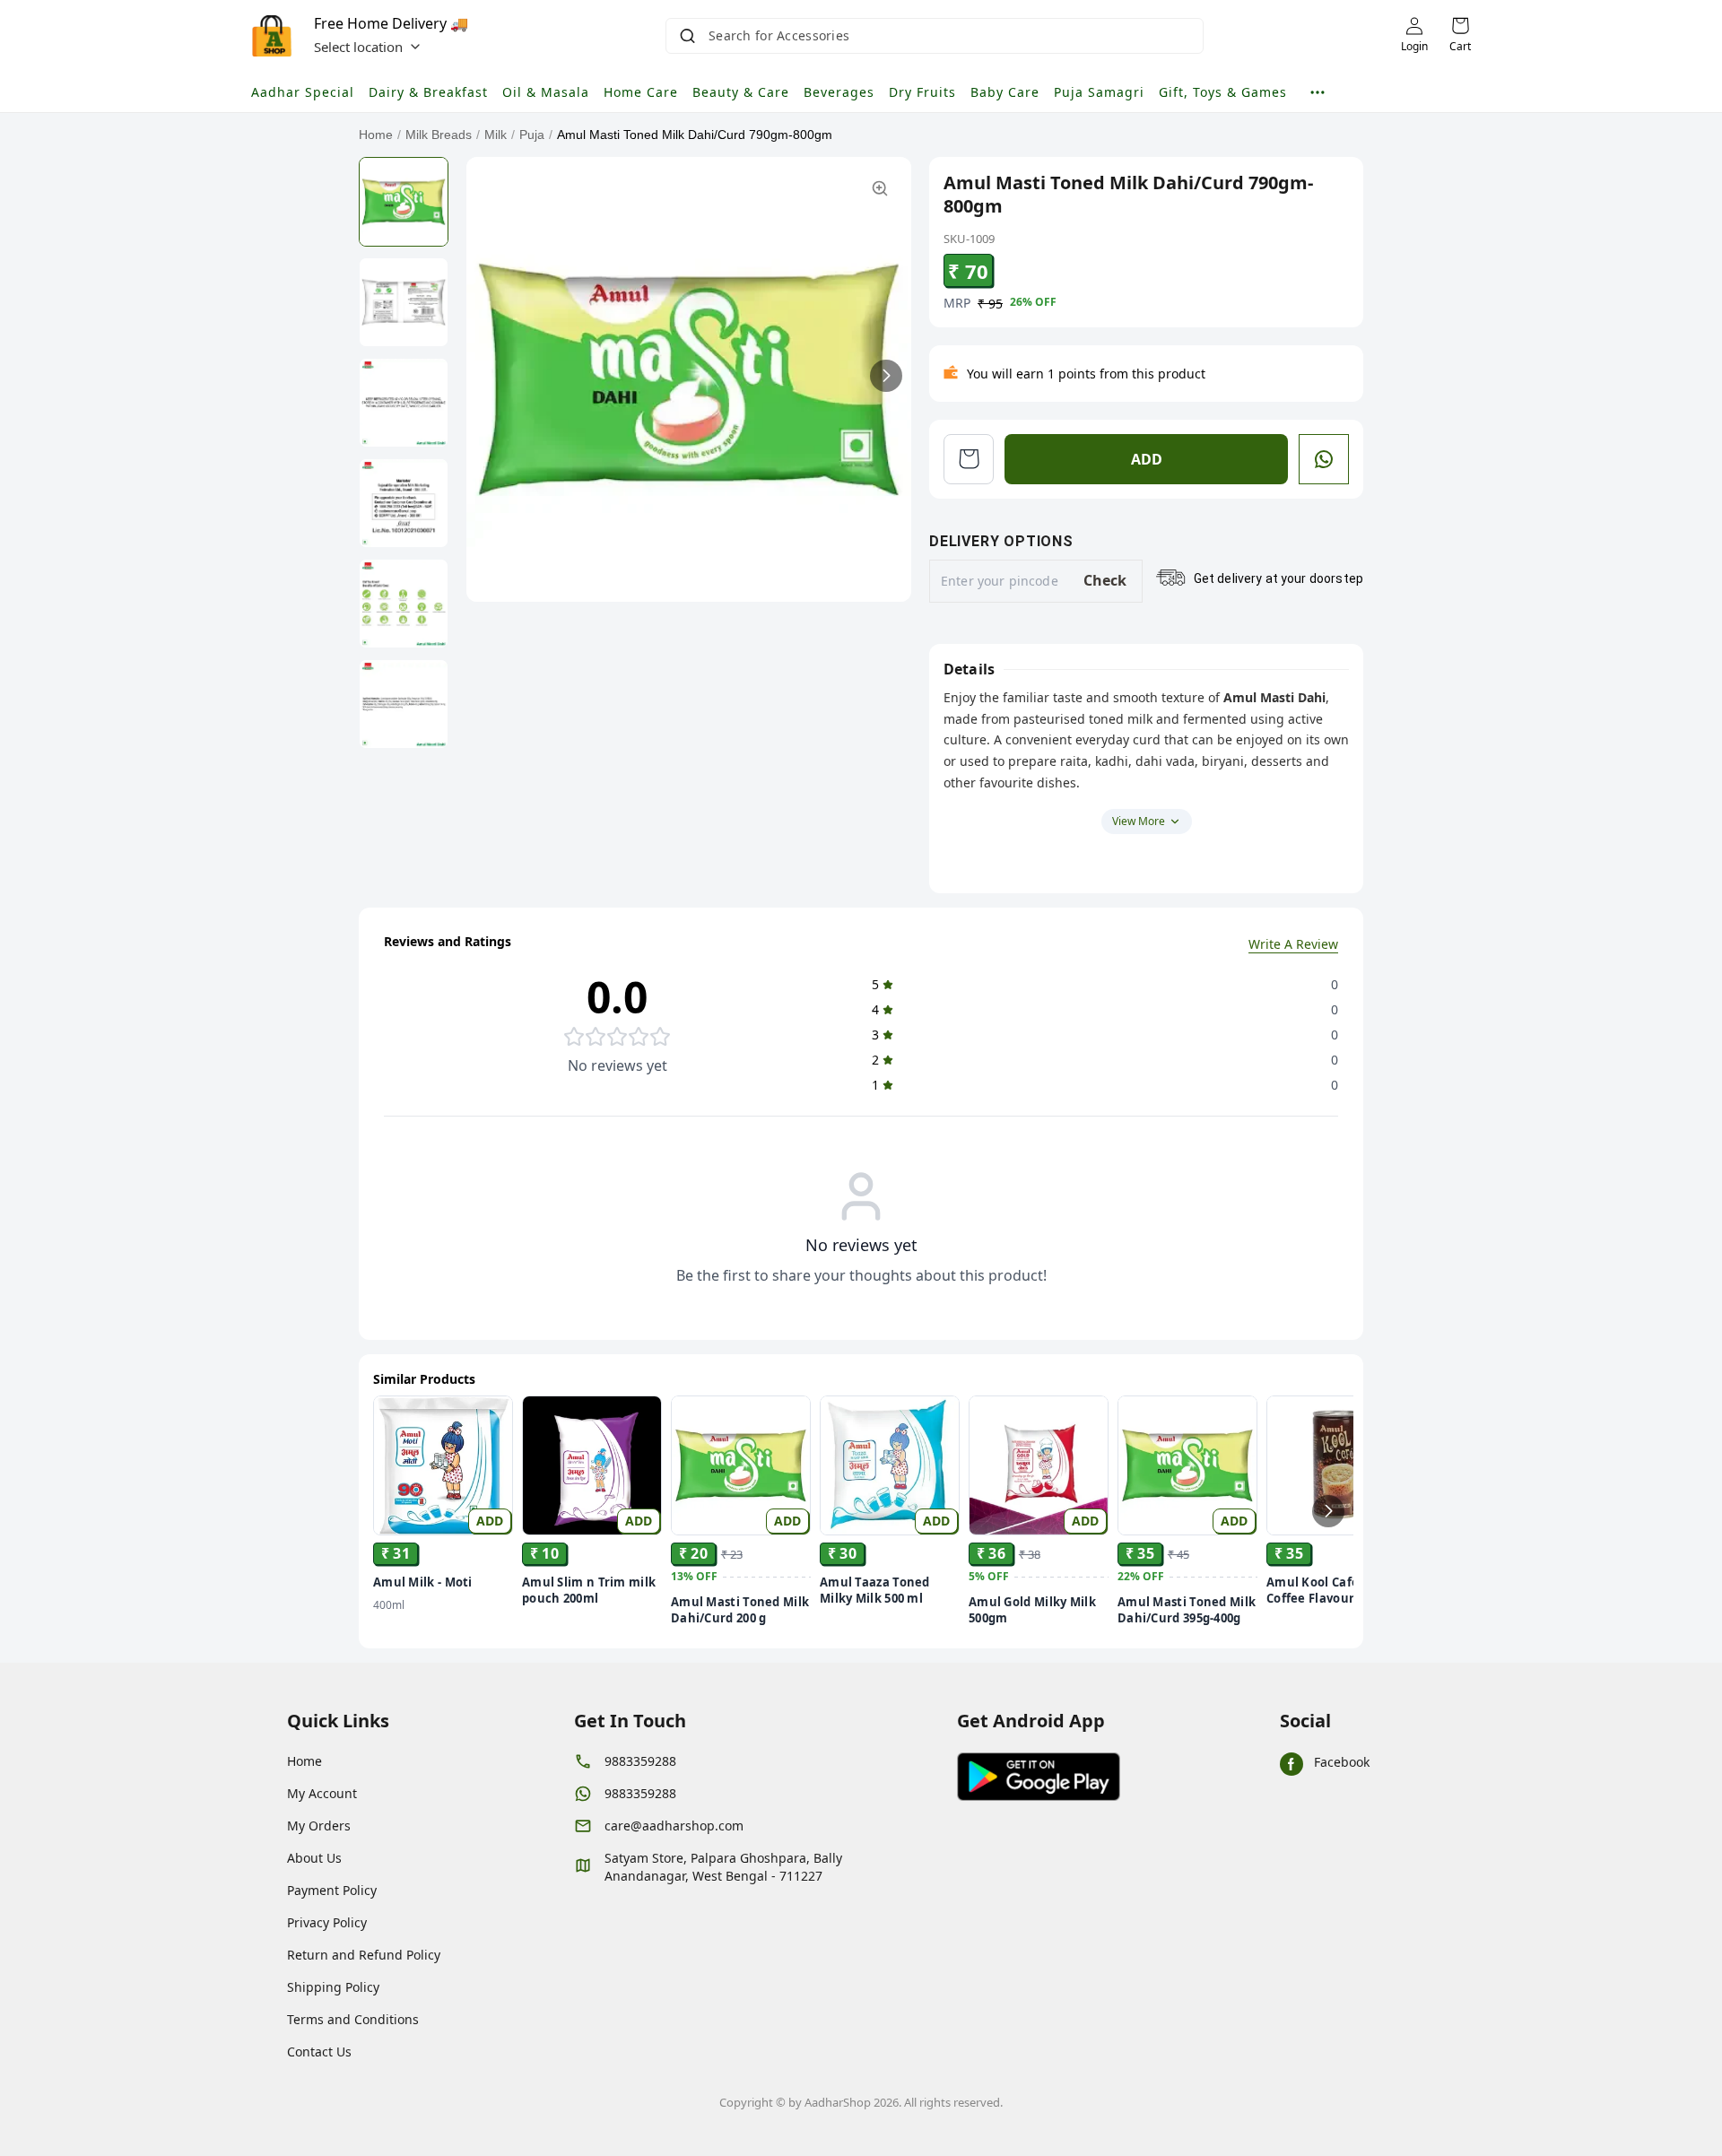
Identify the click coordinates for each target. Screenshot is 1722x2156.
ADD (1147, 459)
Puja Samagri (1099, 92)
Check (1105, 580)
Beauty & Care (741, 92)
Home (376, 135)
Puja (532, 135)
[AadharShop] (272, 36)
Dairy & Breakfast (428, 92)
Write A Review (1293, 944)
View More (1139, 821)
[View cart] (969, 459)
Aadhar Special (303, 92)
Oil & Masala (546, 92)
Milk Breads (439, 135)
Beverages (839, 92)
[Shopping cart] (1460, 26)
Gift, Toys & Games (1223, 92)
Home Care (641, 92)
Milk (496, 135)
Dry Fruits (922, 92)
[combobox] (937, 36)
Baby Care (1005, 92)
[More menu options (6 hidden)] (1318, 92)
